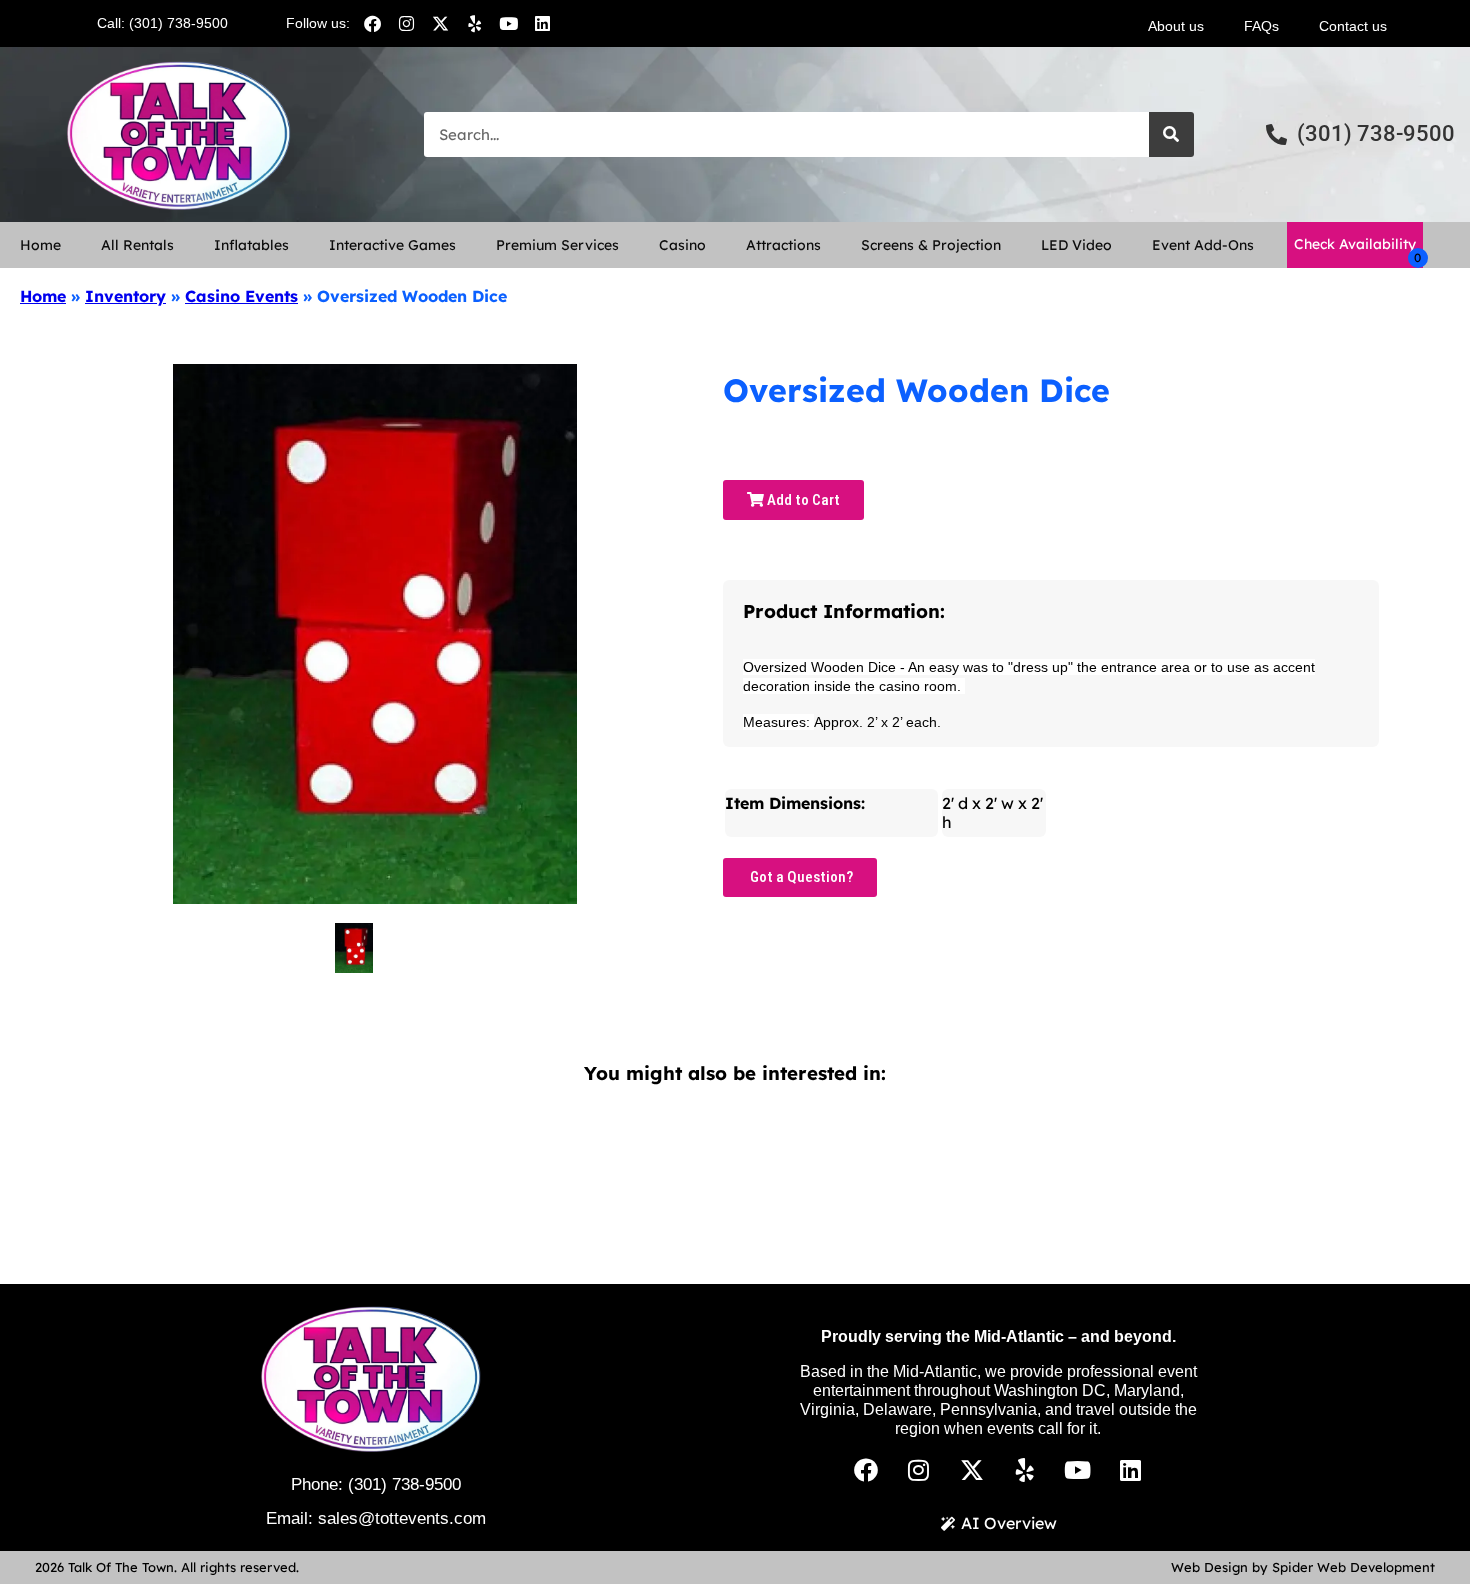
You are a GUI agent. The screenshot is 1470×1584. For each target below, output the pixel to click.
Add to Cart (802, 500)
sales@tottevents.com (402, 1518)
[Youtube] (508, 23)
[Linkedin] (542, 23)
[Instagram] (406, 23)
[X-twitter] (440, 23)
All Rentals (137, 245)
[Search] (1171, 134)
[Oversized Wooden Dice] (353, 948)
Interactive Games (392, 245)
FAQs (1261, 26)
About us (1176, 26)
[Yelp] (474, 23)
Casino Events (241, 296)
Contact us (1353, 26)
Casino (682, 245)
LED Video (1076, 245)
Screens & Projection (931, 245)
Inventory (125, 296)
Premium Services (557, 245)
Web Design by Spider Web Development (1303, 1567)
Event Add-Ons (1203, 245)
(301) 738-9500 (404, 1484)
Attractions (783, 245)
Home (40, 245)
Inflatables (251, 245)
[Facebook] (372, 23)
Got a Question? (800, 877)
